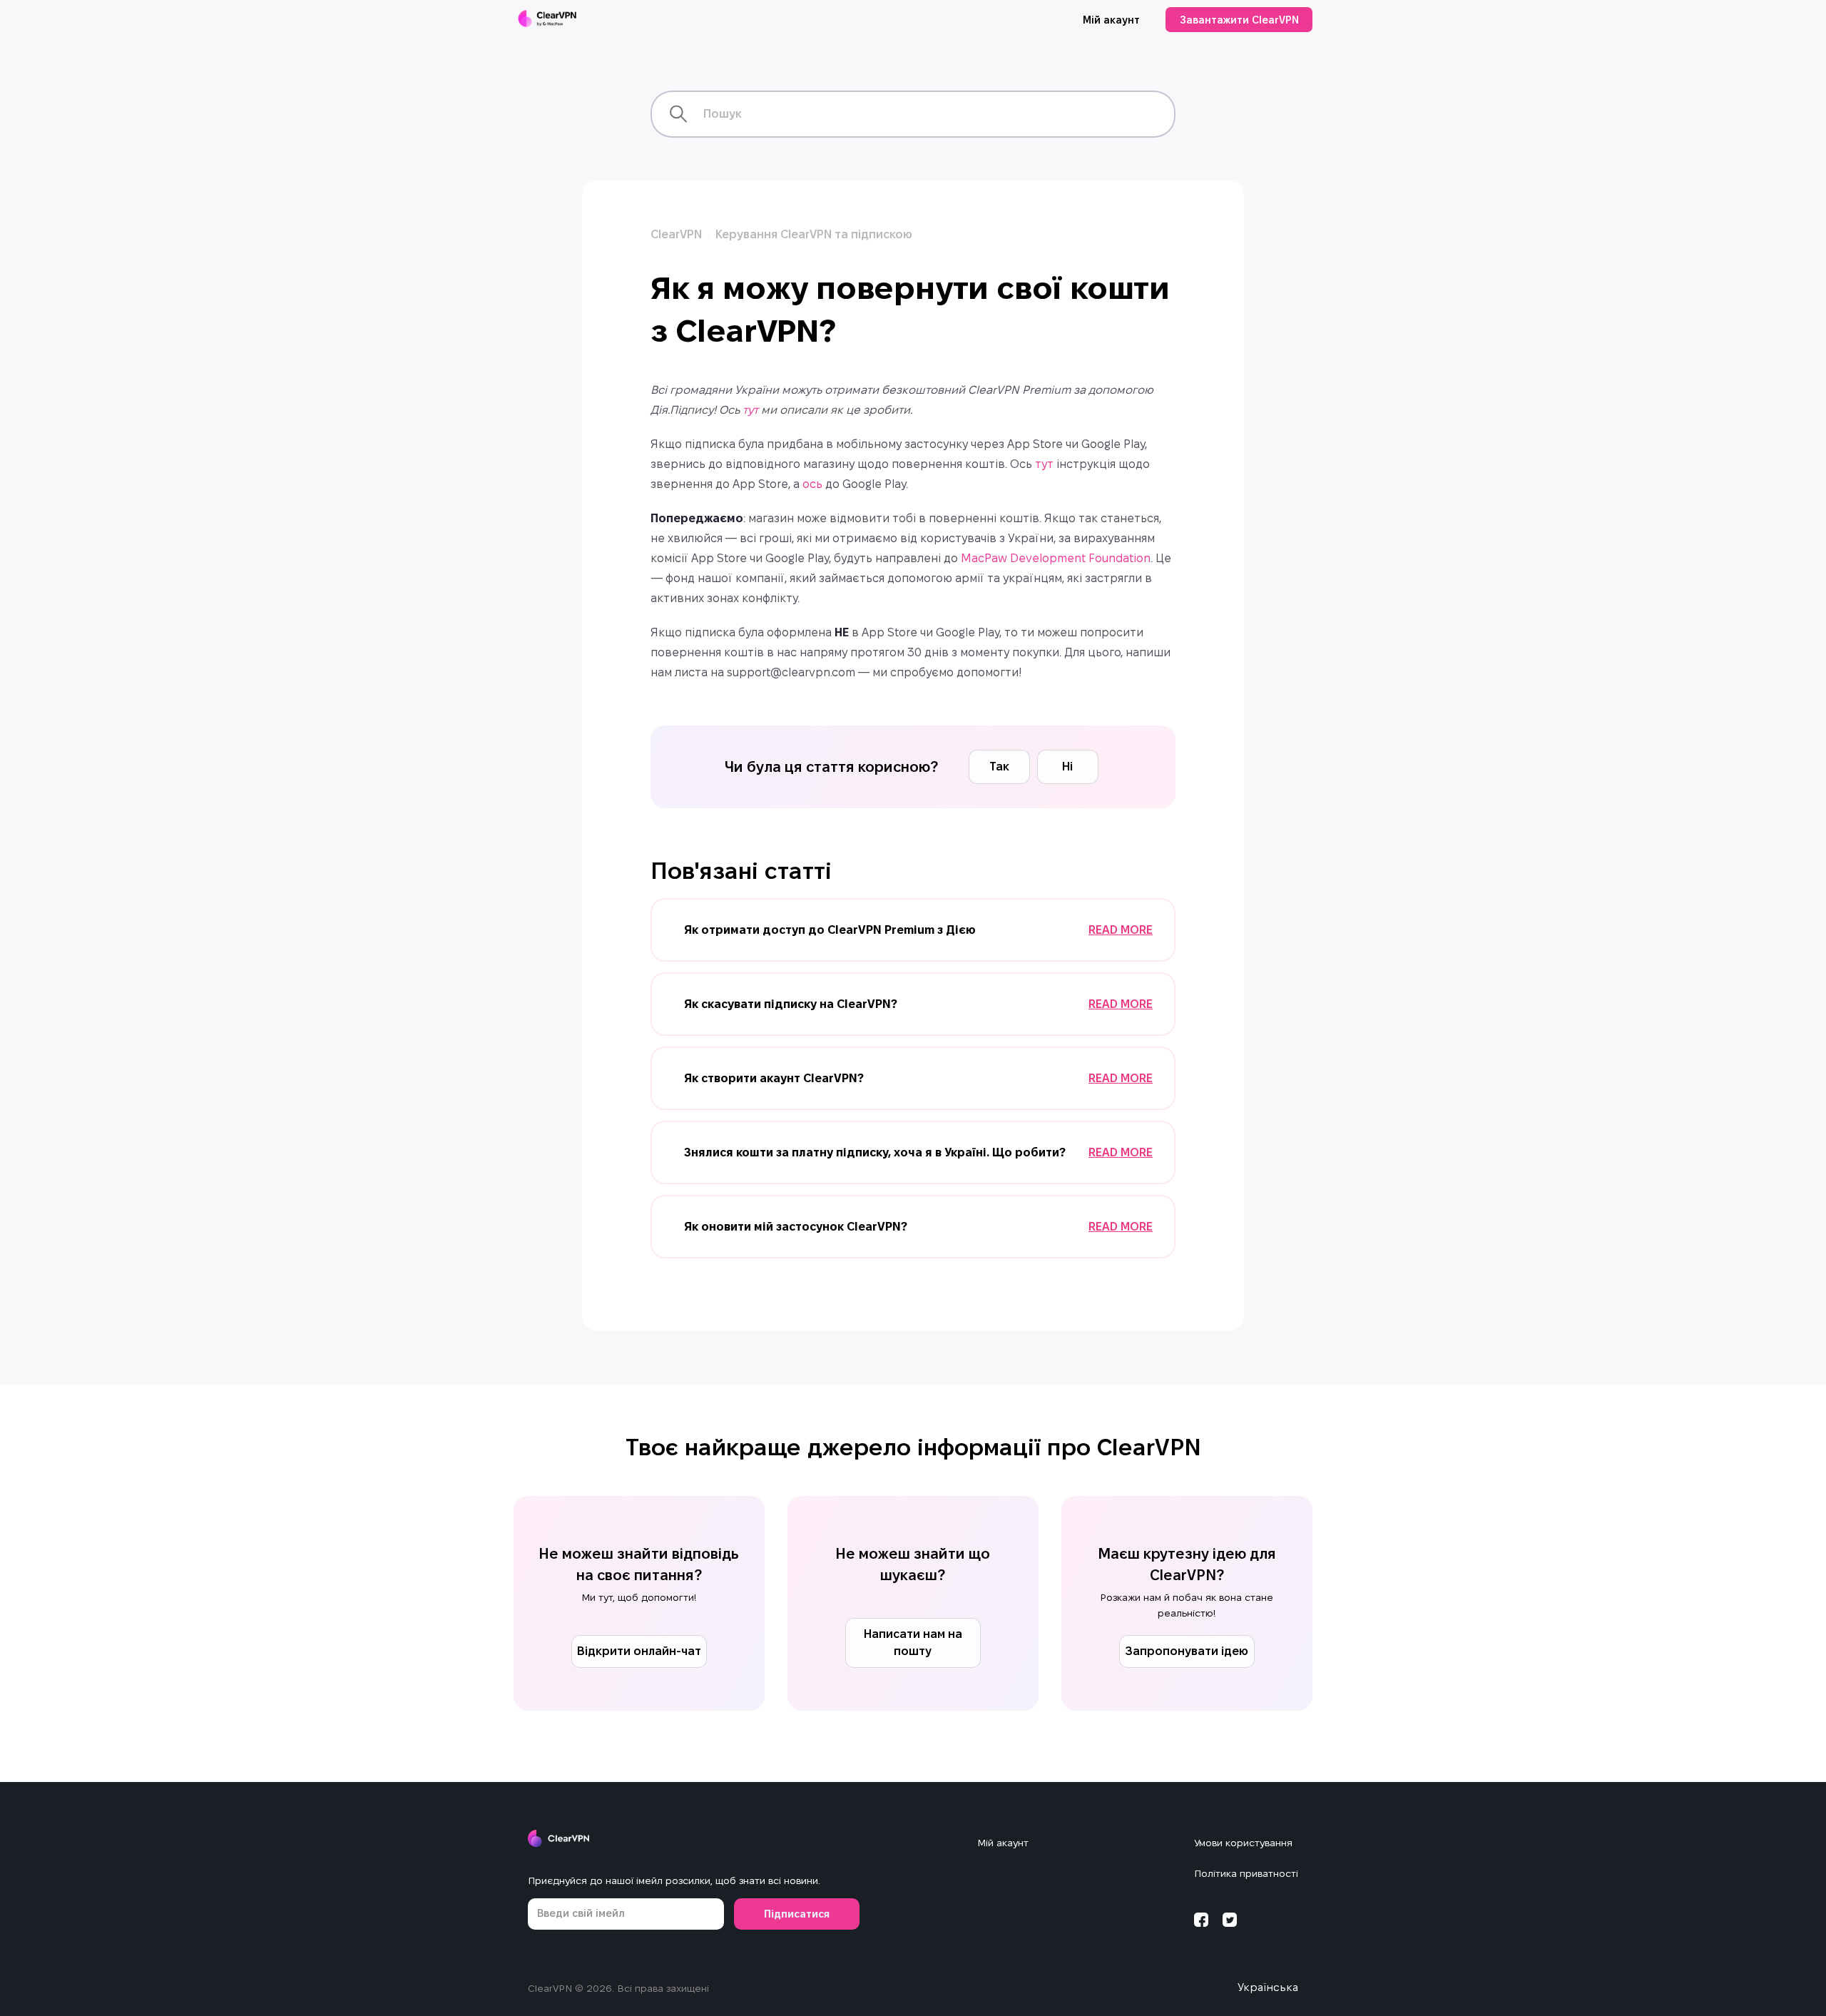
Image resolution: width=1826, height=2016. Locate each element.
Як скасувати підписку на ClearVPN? (791, 1004)
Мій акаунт (1111, 20)
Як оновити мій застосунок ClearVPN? (796, 1227)
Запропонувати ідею (1187, 1651)
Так (999, 767)
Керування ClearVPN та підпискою (814, 234)
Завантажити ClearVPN (1239, 20)
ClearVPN (676, 234)
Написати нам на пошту (913, 1643)
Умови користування (1243, 1843)
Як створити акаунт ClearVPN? (774, 1078)
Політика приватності (1246, 1873)
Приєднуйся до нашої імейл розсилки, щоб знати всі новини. (674, 1880)
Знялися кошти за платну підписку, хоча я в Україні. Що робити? (875, 1152)
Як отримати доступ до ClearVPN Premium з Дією (830, 930)
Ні (1067, 767)
